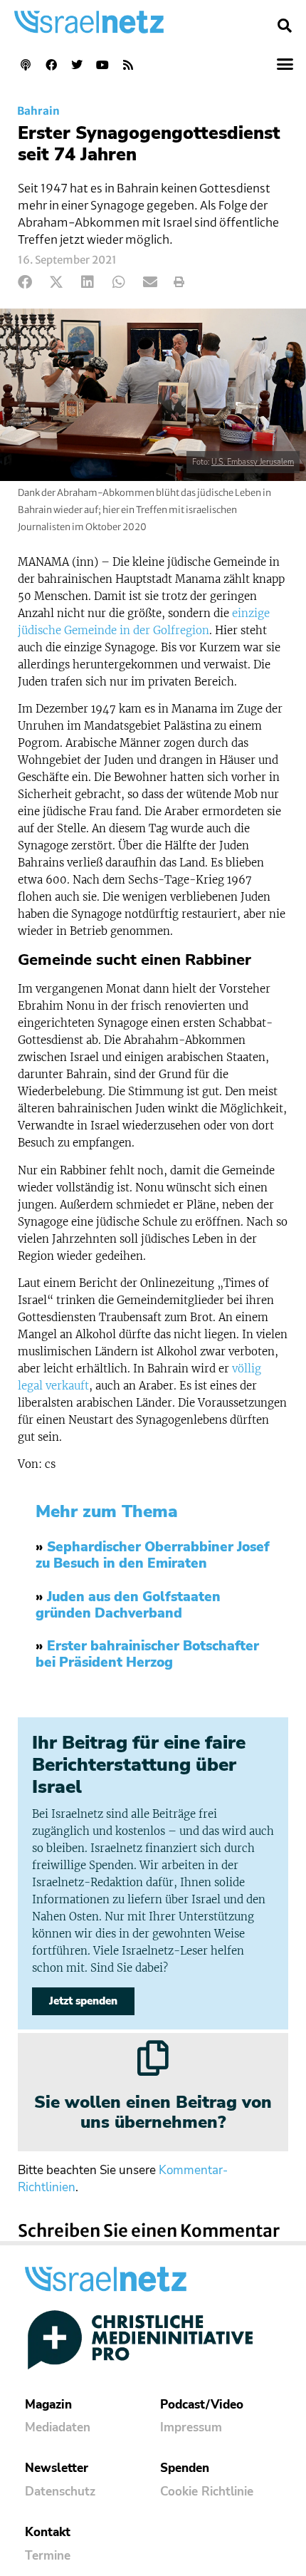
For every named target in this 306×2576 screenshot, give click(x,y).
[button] (285, 26)
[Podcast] (26, 65)
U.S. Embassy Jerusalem (253, 462)
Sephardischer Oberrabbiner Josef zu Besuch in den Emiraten (153, 1555)
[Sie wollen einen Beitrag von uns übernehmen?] (153, 2058)
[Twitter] (77, 65)
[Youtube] (102, 65)
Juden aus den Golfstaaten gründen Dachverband (128, 1605)
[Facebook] (51, 65)
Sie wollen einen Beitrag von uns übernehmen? (153, 2112)
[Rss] (128, 65)
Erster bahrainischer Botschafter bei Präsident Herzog (147, 1654)
